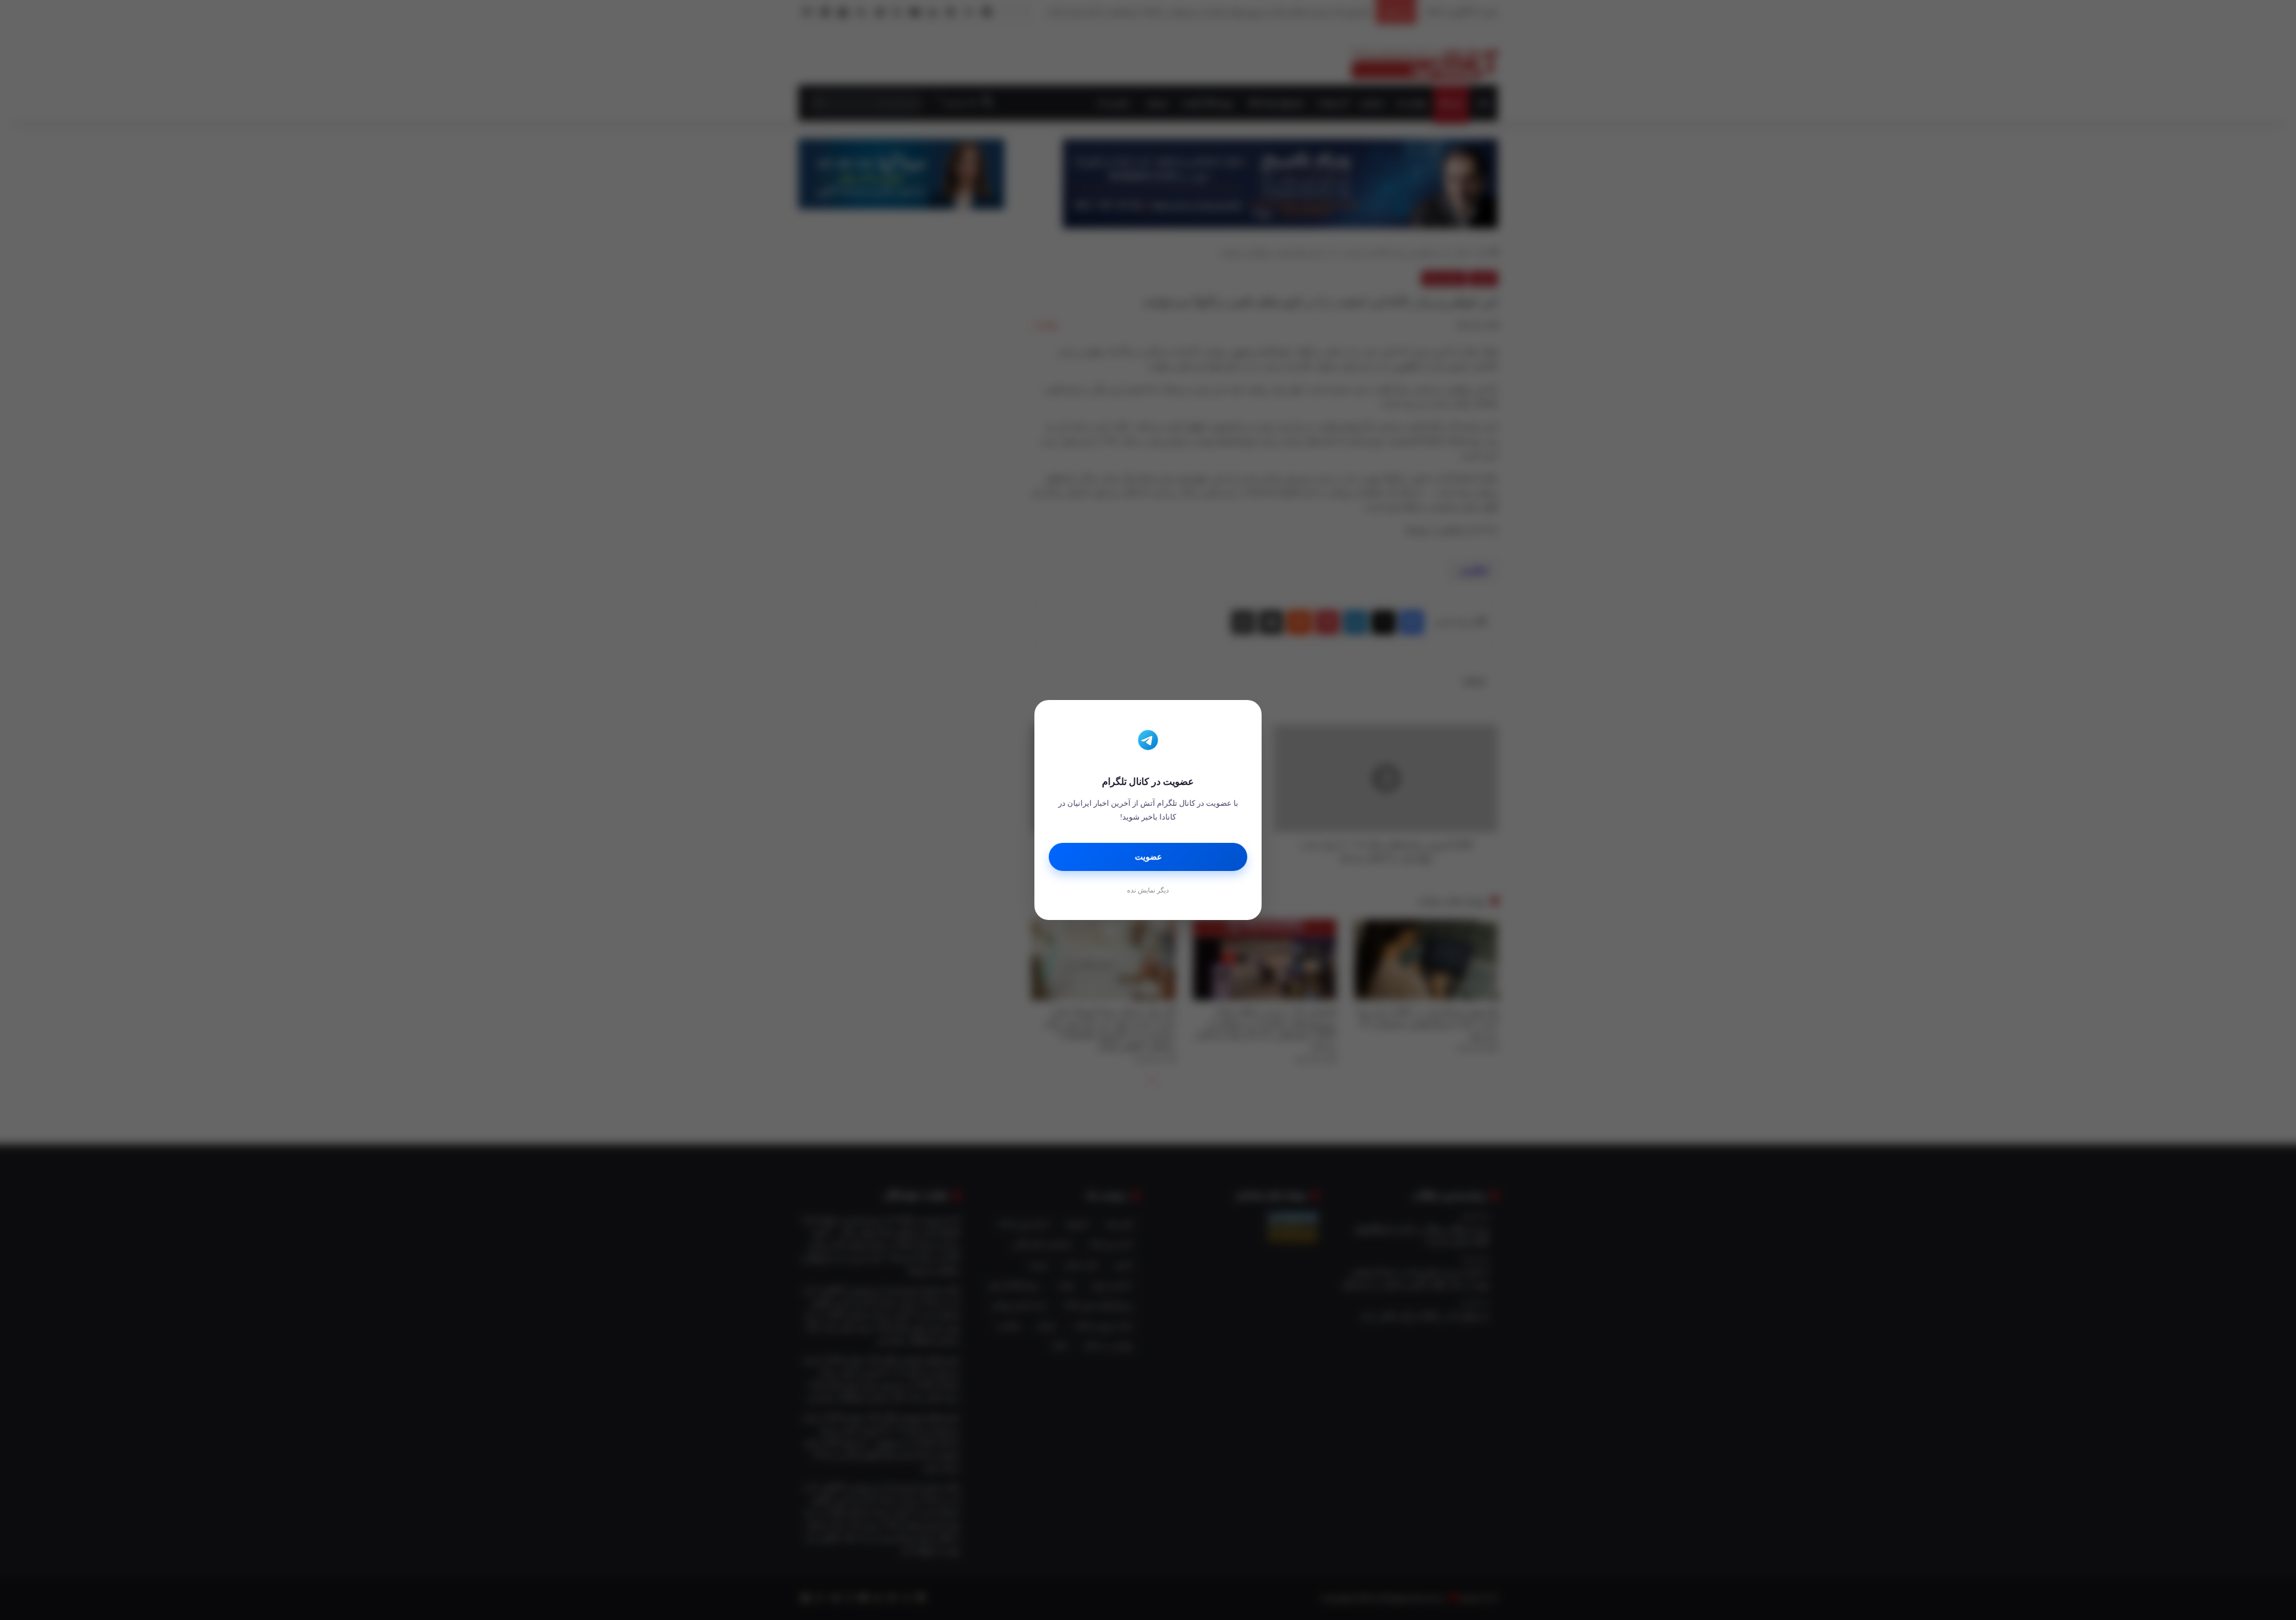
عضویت (1148, 857)
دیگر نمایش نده (1148, 890)
